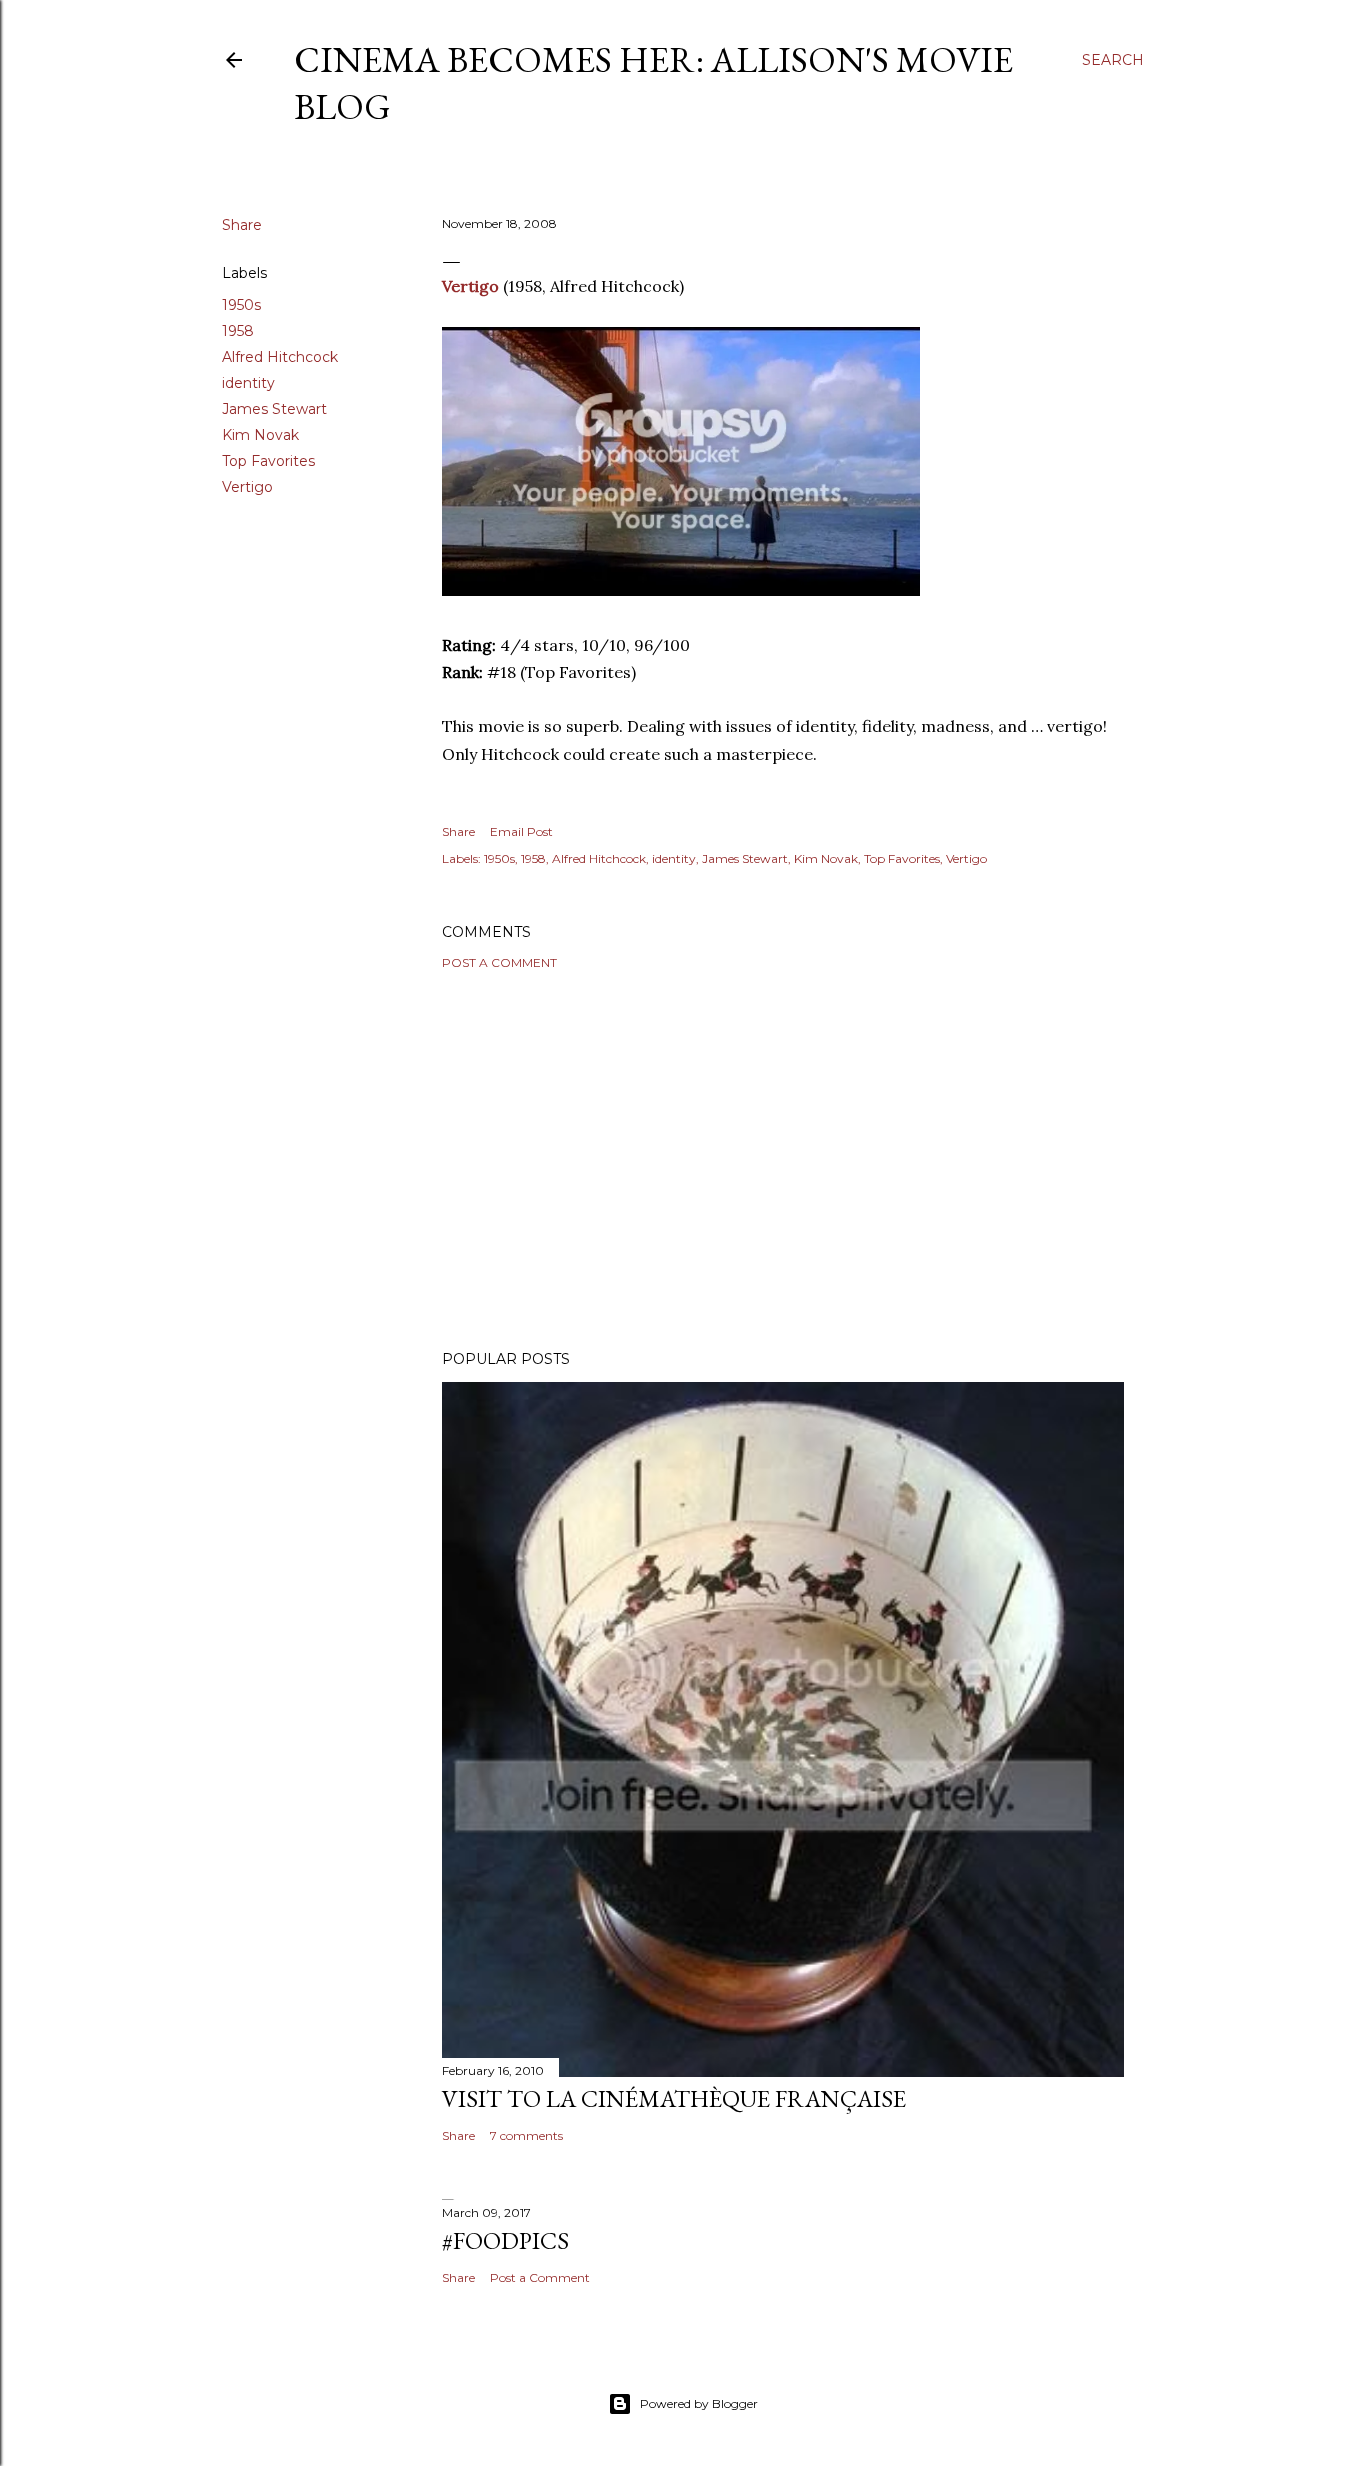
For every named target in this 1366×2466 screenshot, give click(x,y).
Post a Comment (499, 962)
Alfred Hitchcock (280, 357)
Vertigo (247, 487)
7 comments (526, 2135)
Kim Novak (260, 435)
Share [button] (242, 225)
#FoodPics (505, 2240)
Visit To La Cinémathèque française (674, 2098)
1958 (238, 331)
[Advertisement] (783, 1160)
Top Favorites (268, 461)
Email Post (521, 831)
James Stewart (274, 409)
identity (248, 383)
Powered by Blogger (699, 2403)
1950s (241, 305)
